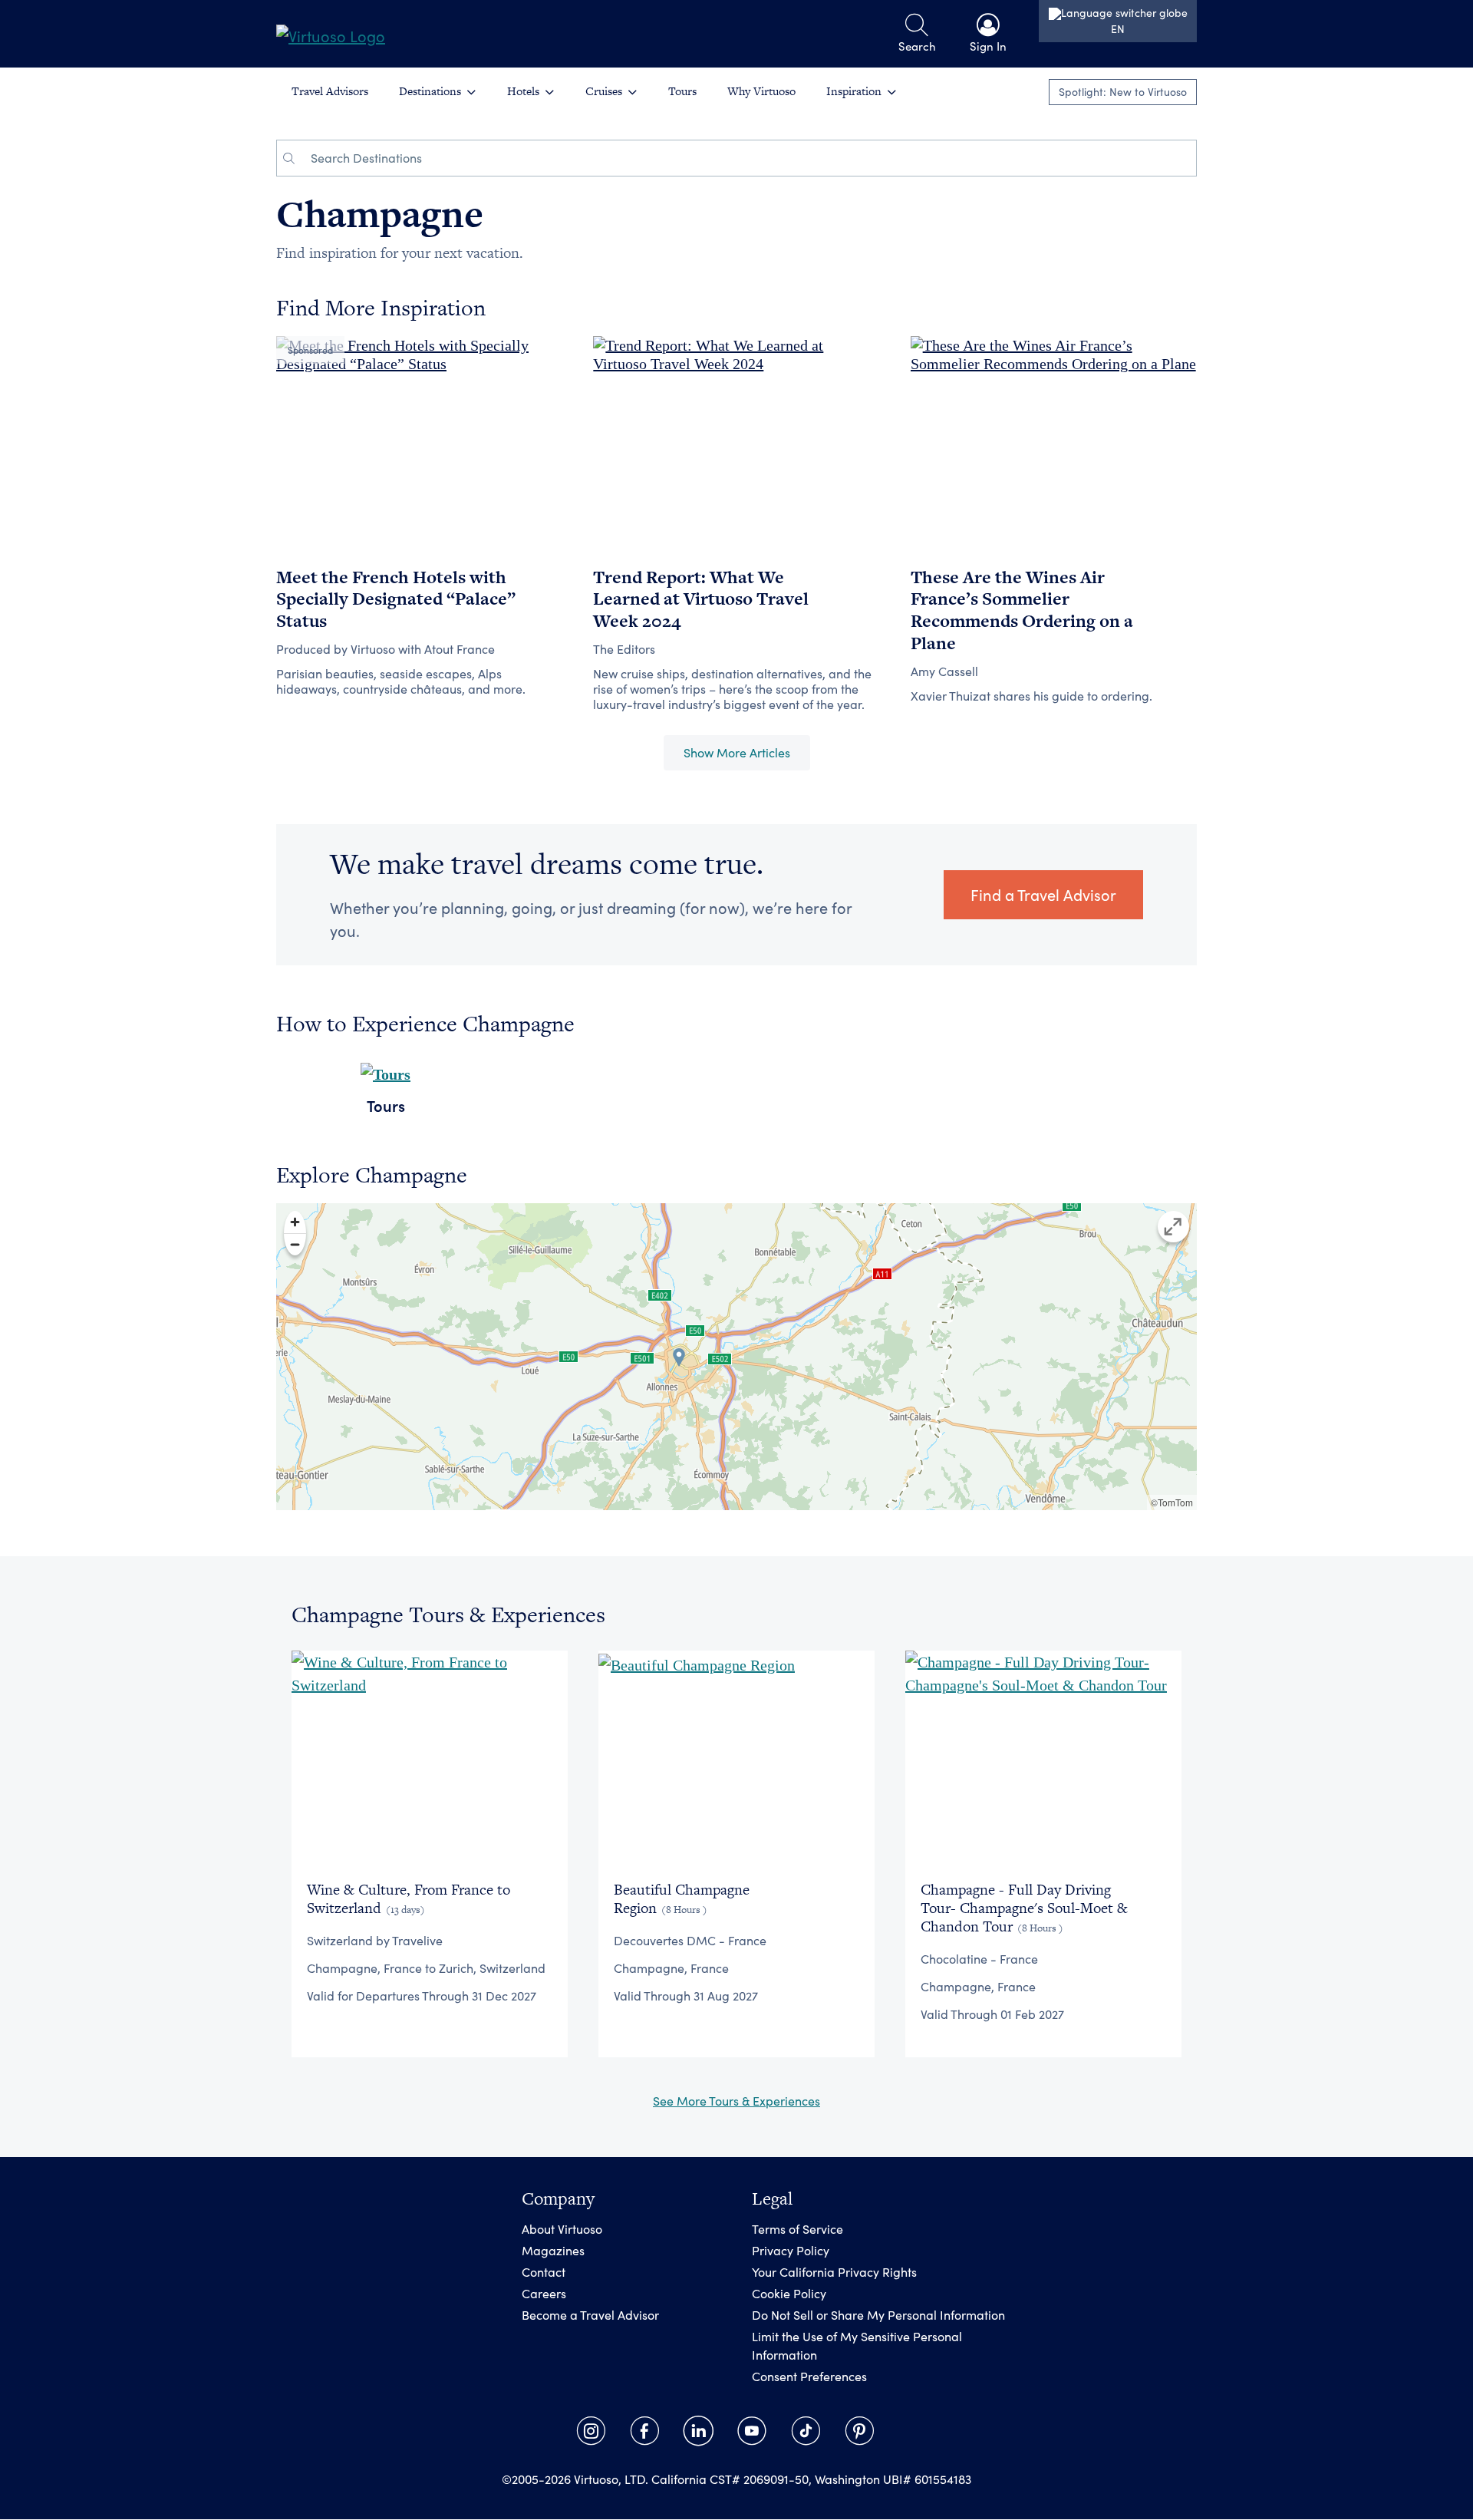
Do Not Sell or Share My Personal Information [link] (878, 2315)
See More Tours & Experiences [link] (736, 2101)
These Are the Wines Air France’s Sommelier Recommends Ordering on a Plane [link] (1022, 610)
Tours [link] (682, 91)
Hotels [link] (523, 91)
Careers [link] (544, 2294)
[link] (331, 34)
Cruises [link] (604, 91)
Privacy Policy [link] (791, 2251)
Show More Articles (737, 752)
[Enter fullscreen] (1173, 1227)
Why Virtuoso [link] (761, 91)
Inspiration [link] (854, 91)
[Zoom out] (295, 1244)
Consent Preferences (809, 2377)
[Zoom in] (295, 1222)
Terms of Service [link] (797, 2230)
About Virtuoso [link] (562, 2230)
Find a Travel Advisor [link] (1043, 894)
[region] (736, 1357)
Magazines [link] (553, 2251)
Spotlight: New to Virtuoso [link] (1123, 92)
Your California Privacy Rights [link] (834, 2273)
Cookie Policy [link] (789, 2294)
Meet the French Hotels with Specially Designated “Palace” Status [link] (396, 599)
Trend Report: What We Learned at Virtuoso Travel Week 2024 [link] (701, 599)
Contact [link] (544, 2273)
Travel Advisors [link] (330, 91)
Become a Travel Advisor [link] (590, 2315)
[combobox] (749, 158)
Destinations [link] (430, 91)
